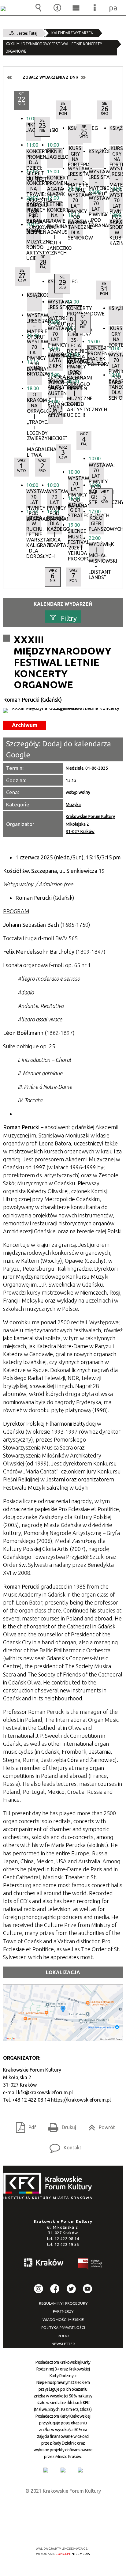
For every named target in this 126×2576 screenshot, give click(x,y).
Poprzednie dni (10, 77)
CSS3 (62, 2531)
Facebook (55, 2289)
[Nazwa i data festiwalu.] (63, 711)
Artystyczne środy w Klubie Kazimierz (117, 228)
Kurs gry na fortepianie (117, 155)
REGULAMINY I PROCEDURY (63, 2303)
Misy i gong (55, 411)
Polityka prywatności (63, 2328)
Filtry (69, 618)
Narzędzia (57, 8)
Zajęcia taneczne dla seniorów (75, 228)
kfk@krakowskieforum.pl (45, 2092)
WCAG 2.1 (82, 2531)
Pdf (24, 2125)
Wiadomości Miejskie (63, 2320)
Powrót (99, 2125)
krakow (44, 2264)
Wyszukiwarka (39, 8)
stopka (50, 2186)
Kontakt (63, 2146)
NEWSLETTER (63, 2344)
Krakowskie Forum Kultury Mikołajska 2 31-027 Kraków (90, 824)
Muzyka (73, 805)
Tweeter (71, 2289)
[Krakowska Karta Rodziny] (46, 2470)
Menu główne (76, 8)
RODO (63, 2336)
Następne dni (83, 77)
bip (90, 2265)
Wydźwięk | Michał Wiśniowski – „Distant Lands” (96, 551)
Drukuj (60, 2125)
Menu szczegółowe (95, 8)
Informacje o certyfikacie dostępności (63, 2509)
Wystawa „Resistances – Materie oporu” (117, 175)
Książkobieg (117, 128)
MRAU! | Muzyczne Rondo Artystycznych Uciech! (34, 238)
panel (113, 8)
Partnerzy (63, 2311)
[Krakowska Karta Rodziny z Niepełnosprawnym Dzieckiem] (63, 2470)
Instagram (39, 2289)
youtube (87, 2289)
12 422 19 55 (67, 2244)
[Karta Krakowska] (80, 2470)
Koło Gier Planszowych (96, 524)
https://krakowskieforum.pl (81, 2100)
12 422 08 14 (67, 2238)
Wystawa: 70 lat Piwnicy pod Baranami (117, 202)
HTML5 (53, 2531)
